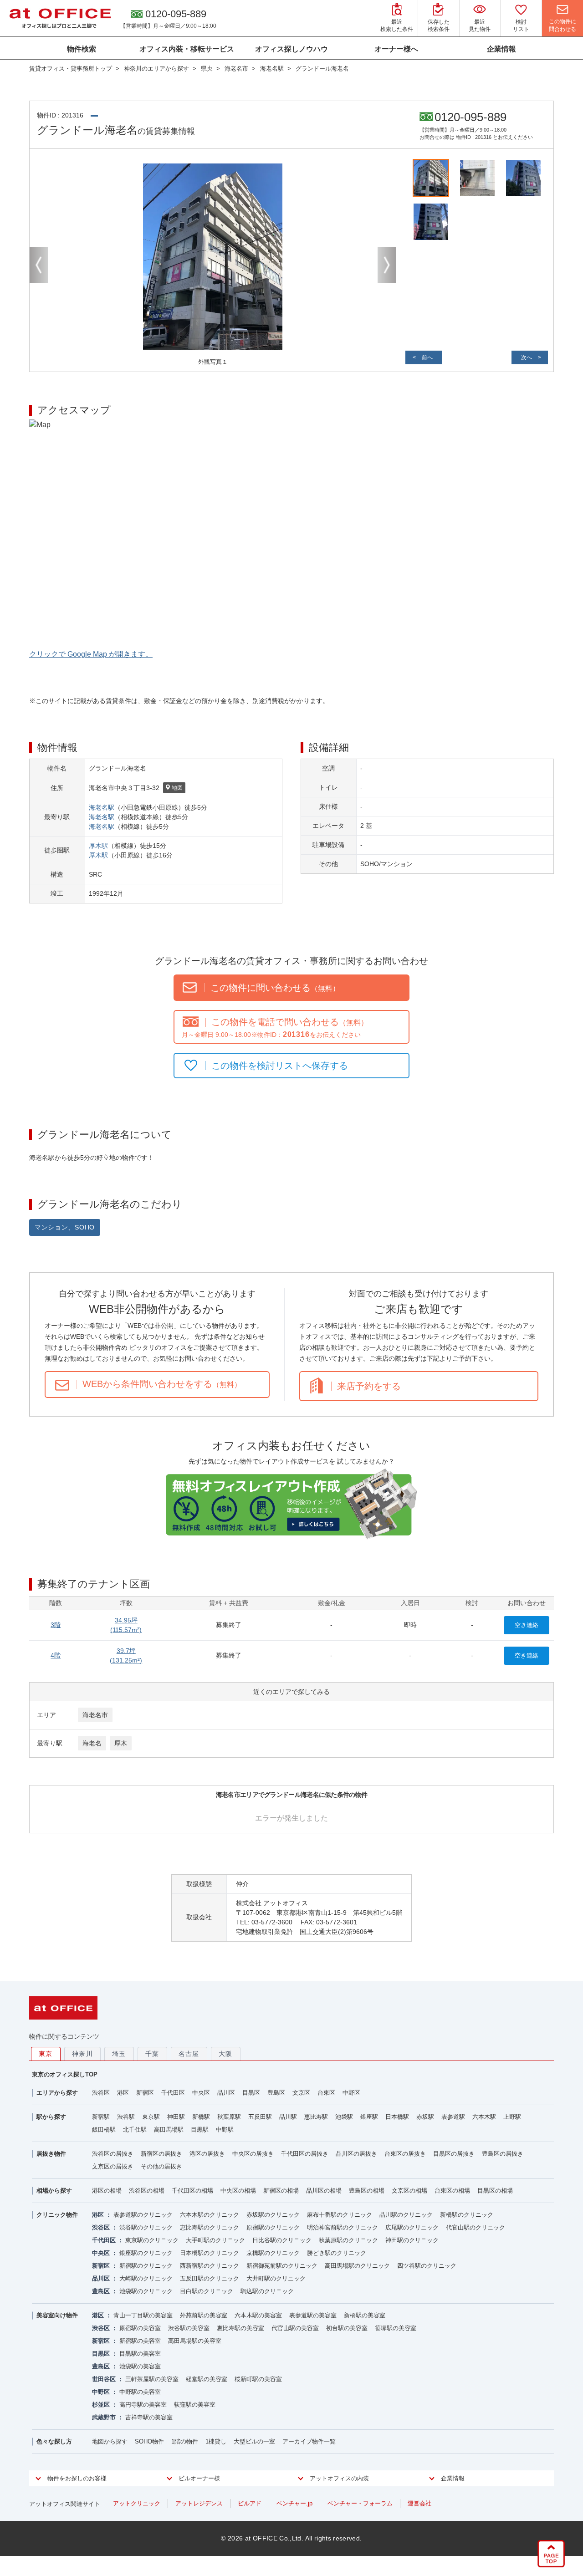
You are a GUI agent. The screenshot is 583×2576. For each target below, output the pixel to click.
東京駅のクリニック (152, 2240)
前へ (427, 357)
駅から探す (51, 2117)
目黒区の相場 (495, 2191)
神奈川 (82, 2054)
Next (387, 265)
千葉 (152, 2054)
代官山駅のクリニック (476, 2227)
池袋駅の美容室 (140, 2366)
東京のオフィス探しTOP (65, 2074)
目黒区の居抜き (454, 2154)
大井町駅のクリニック (276, 2278)
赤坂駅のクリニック (273, 2215)
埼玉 (119, 2054)
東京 (46, 2054)
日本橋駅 (397, 2117)
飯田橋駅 (104, 2130)
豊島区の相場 (367, 2191)
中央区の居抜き (253, 2154)
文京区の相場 (409, 2191)
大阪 (226, 2054)
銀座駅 (369, 2117)
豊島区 (276, 2093)
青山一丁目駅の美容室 (143, 2315)
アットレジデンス (199, 2503)
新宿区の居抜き (161, 2154)
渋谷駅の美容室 (189, 2328)
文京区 (301, 2093)
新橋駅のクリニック (467, 2215)
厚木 (121, 1743)
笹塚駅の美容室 (396, 2328)
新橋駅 (201, 2117)
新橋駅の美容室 (365, 2315)
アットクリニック (137, 2503)
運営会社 (419, 2503)
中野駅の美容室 (140, 2392)
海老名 (92, 1743)
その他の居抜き (161, 2166)
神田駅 (176, 2117)
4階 (56, 1655)
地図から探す (110, 2441)
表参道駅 (453, 2117)
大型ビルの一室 (254, 2441)
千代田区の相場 (192, 2191)
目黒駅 (200, 2130)
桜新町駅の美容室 (258, 2379)
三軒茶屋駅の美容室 (152, 2379)
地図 (177, 788)
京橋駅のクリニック (273, 2253)
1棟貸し (216, 2441)
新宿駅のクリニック (146, 2266)
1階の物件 (185, 2441)
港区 (123, 2093)
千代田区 (173, 2093)
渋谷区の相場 (147, 2191)
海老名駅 (102, 807)
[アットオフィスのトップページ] (60, 18)
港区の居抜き (207, 2154)
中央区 (201, 2093)
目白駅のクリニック (207, 2291)
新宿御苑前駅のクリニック (282, 2266)
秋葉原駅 (229, 2117)
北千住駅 (135, 2130)
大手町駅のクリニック (215, 2240)
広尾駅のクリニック (412, 2227)
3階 (56, 1625)
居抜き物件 (51, 2154)
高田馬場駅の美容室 (195, 2341)
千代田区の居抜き (305, 2154)
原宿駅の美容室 (140, 2328)
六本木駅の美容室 (258, 2315)
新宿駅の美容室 (140, 2341)
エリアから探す (57, 2093)
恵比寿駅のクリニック (210, 2227)
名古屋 (189, 2054)
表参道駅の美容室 (313, 2315)
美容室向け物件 (57, 2315)
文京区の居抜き (113, 2166)
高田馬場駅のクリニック (357, 2266)
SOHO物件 (149, 2441)
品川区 (226, 2093)
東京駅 (151, 2117)
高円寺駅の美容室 (143, 2405)
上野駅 (512, 2117)
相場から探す (54, 2191)
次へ (527, 357)
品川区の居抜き (356, 2154)
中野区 (351, 2093)
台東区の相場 (452, 2191)
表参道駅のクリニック (143, 2215)
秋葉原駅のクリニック (348, 2240)
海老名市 (95, 1715)
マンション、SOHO (65, 1227)
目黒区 (251, 2093)
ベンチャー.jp (294, 2503)
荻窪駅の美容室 (195, 2405)
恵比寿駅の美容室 (240, 2328)
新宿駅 (101, 2117)
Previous (39, 265)
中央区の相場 (238, 2191)
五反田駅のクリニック (210, 2278)
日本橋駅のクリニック (210, 2253)
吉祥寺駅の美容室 (149, 2417)
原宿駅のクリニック (273, 2227)
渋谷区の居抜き (113, 2154)
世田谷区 (104, 2379)
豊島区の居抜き (503, 2154)
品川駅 (288, 2117)
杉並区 (101, 2405)
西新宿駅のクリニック (210, 2266)
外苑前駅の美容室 (204, 2315)
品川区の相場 (324, 2191)
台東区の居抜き (405, 2154)
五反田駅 (260, 2117)
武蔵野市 (104, 2417)
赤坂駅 (425, 2117)
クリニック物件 (57, 2215)
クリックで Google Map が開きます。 (91, 654)
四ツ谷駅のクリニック (427, 2266)
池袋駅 (344, 2117)
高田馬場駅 (169, 2130)
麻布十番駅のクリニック (340, 2215)
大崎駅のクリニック (146, 2278)
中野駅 (225, 2130)
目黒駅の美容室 (140, 2354)
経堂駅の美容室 (207, 2379)
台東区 (326, 2093)
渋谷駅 (126, 2117)
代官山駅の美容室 (295, 2328)
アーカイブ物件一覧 (309, 2441)
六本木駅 (484, 2117)
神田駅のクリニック (412, 2240)
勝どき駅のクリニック (337, 2253)
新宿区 (145, 2093)
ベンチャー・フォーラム (360, 2503)
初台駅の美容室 (347, 2328)
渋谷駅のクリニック (146, 2227)
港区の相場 (107, 2191)
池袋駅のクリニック (146, 2291)
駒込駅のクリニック (267, 2291)
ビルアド (250, 2503)
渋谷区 (101, 2093)
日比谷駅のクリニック (282, 2240)
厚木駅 (98, 846)
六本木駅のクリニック (210, 2215)
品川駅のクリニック (406, 2215)
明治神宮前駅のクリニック (343, 2227)
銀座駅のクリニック (146, 2253)
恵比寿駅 (316, 2117)
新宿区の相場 (281, 2191)
